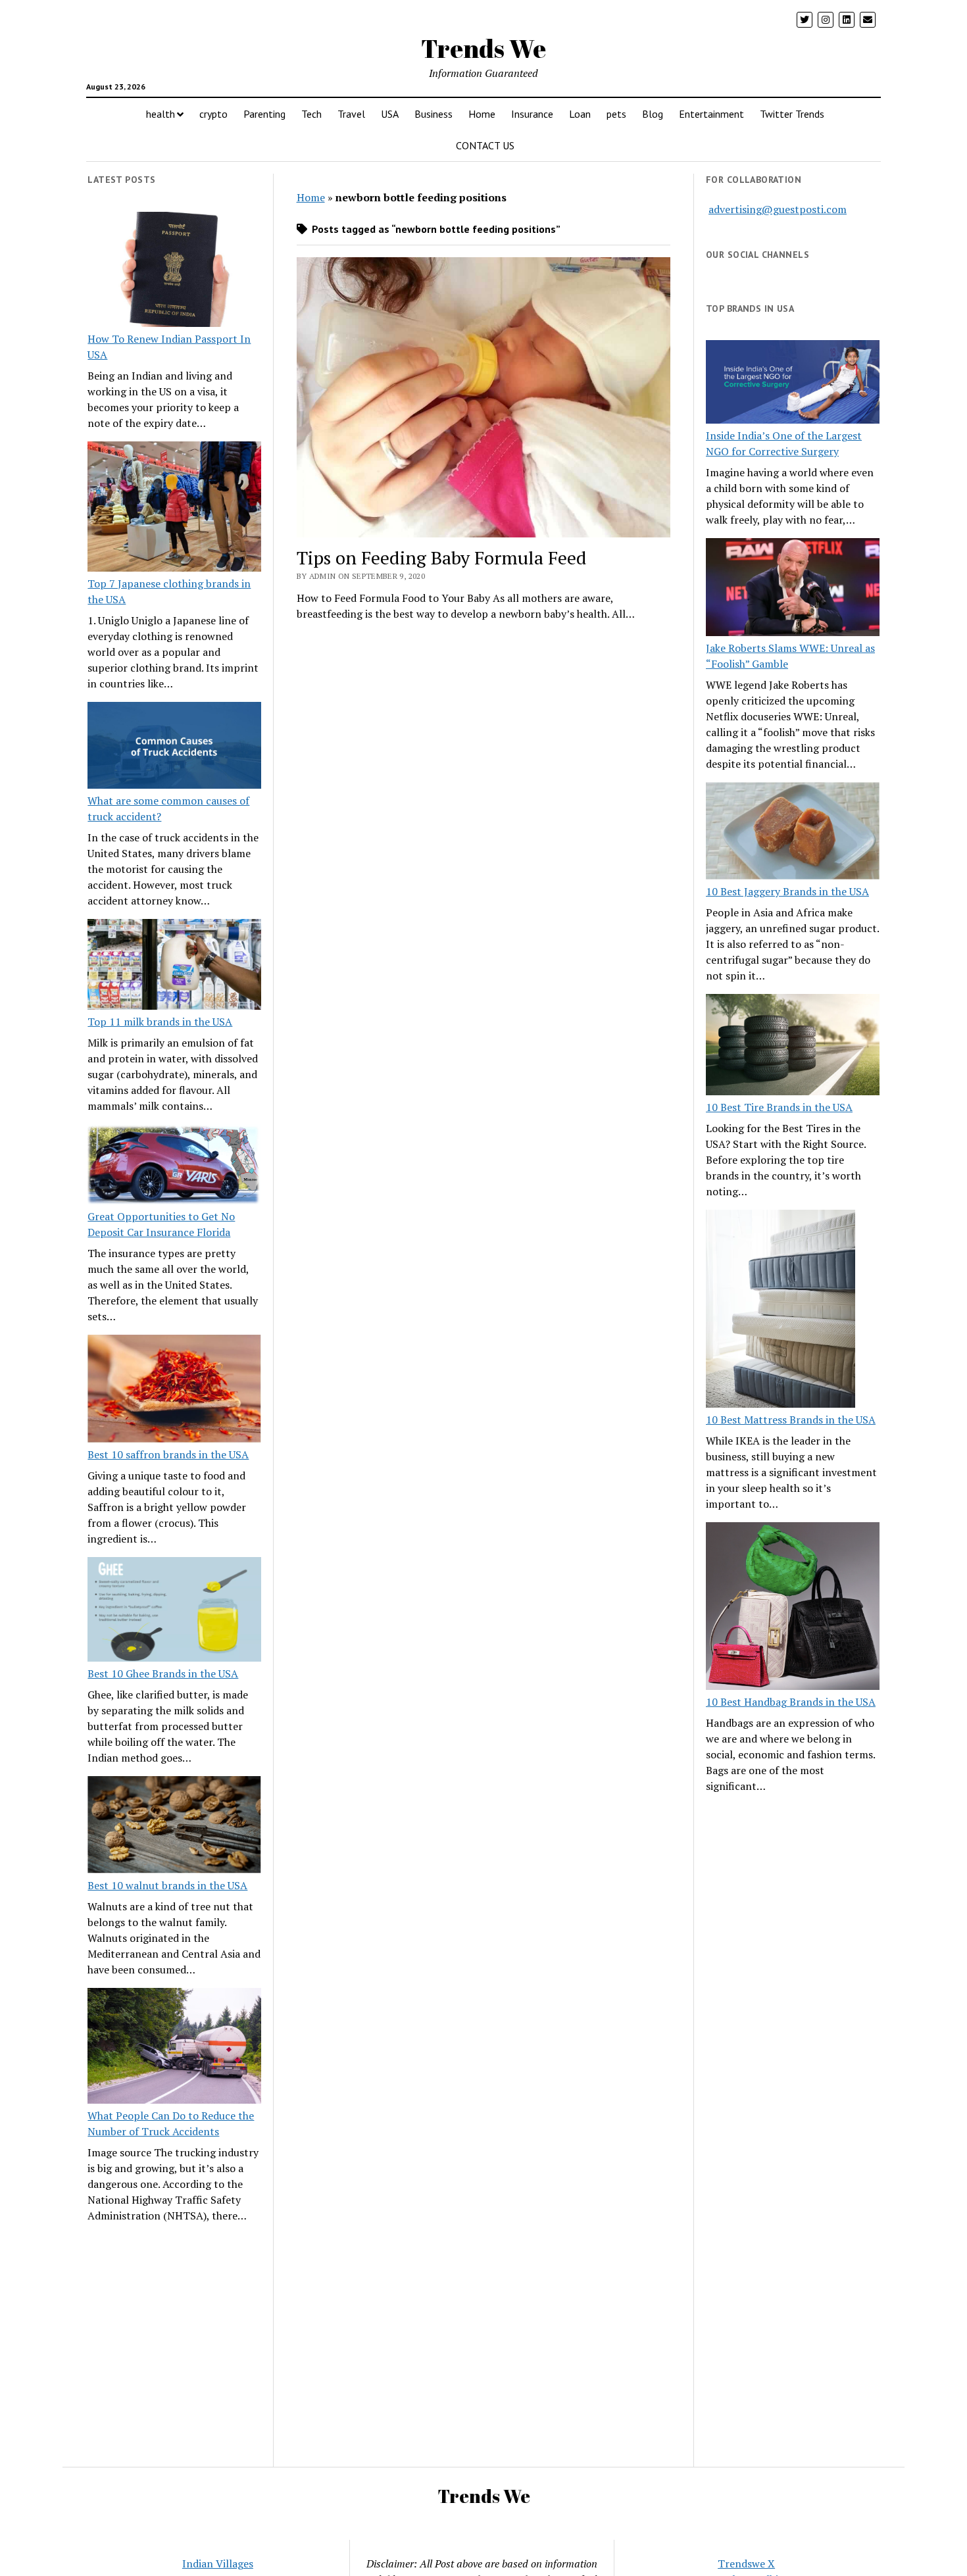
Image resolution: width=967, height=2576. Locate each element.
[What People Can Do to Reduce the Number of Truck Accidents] (174, 2048)
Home (482, 114)
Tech (311, 114)
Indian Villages (218, 2564)
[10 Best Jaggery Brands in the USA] (793, 833)
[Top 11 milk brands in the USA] (174, 966)
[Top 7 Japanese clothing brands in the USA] (174, 508)
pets (616, 114)
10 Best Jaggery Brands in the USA (787, 891)
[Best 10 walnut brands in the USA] (174, 1827)
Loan (580, 114)
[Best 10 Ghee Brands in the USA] (174, 1611)
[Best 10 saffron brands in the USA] (174, 1391)
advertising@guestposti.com (778, 209)
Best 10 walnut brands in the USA (167, 1885)
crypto (213, 114)
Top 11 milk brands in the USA (160, 1022)
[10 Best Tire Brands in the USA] (793, 1047)
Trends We (484, 48)
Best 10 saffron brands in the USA (168, 1454)
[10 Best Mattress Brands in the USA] (781, 1310)
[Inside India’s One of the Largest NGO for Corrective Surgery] (793, 384)
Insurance (532, 114)
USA (390, 114)
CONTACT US (485, 145)
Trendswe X (746, 2564)
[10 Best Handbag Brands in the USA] (793, 1608)
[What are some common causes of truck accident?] (174, 747)
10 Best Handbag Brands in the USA (791, 1702)
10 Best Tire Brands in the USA (779, 1107)
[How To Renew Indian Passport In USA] (174, 272)
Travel (351, 114)
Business (434, 114)
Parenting (264, 114)
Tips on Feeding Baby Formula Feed (442, 557)
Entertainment (711, 114)
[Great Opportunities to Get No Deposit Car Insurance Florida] (174, 1166)
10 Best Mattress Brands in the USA (791, 1420)
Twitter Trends (792, 114)
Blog (653, 114)
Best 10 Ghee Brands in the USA (163, 1673)
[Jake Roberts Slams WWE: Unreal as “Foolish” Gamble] (793, 589)
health (161, 114)
